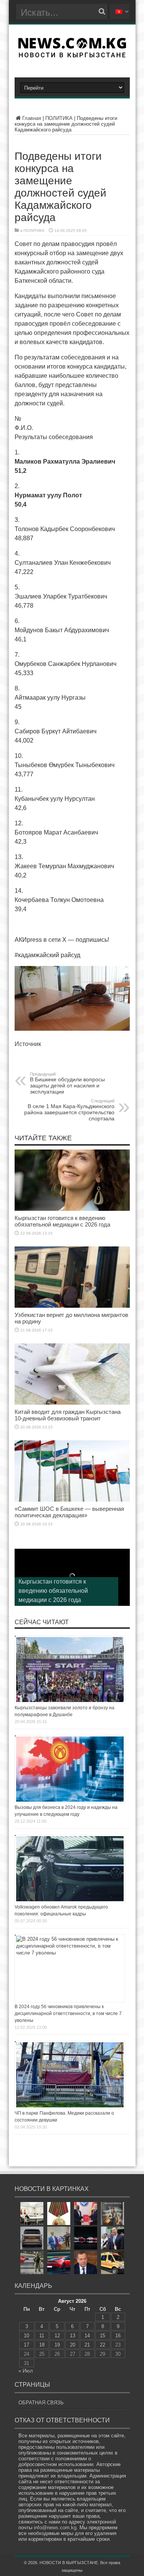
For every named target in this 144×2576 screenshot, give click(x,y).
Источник (28, 1044)
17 (26, 2345)
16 (118, 2336)
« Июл (26, 2371)
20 (73, 2345)
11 (42, 2336)
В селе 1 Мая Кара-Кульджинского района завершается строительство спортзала (69, 1110)
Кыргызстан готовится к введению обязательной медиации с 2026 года (62, 1221)
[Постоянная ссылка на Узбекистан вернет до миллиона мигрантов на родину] (72, 1306)
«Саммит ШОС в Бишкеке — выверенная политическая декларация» (69, 1512)
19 (57, 2345)
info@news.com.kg (55, 2528)
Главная (32, 118)
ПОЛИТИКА (59, 118)
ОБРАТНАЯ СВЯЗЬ (41, 2403)
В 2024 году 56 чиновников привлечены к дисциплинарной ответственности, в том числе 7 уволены (68, 2014)
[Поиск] (102, 11)
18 (42, 2345)
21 (87, 2345)
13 (73, 2336)
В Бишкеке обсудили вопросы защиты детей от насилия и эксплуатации (67, 1083)
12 (57, 2336)
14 (87, 2336)
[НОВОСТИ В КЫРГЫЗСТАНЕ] (72, 55)
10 (26, 2336)
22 (103, 2345)
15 (103, 2336)
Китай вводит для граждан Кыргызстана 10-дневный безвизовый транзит (68, 1415)
